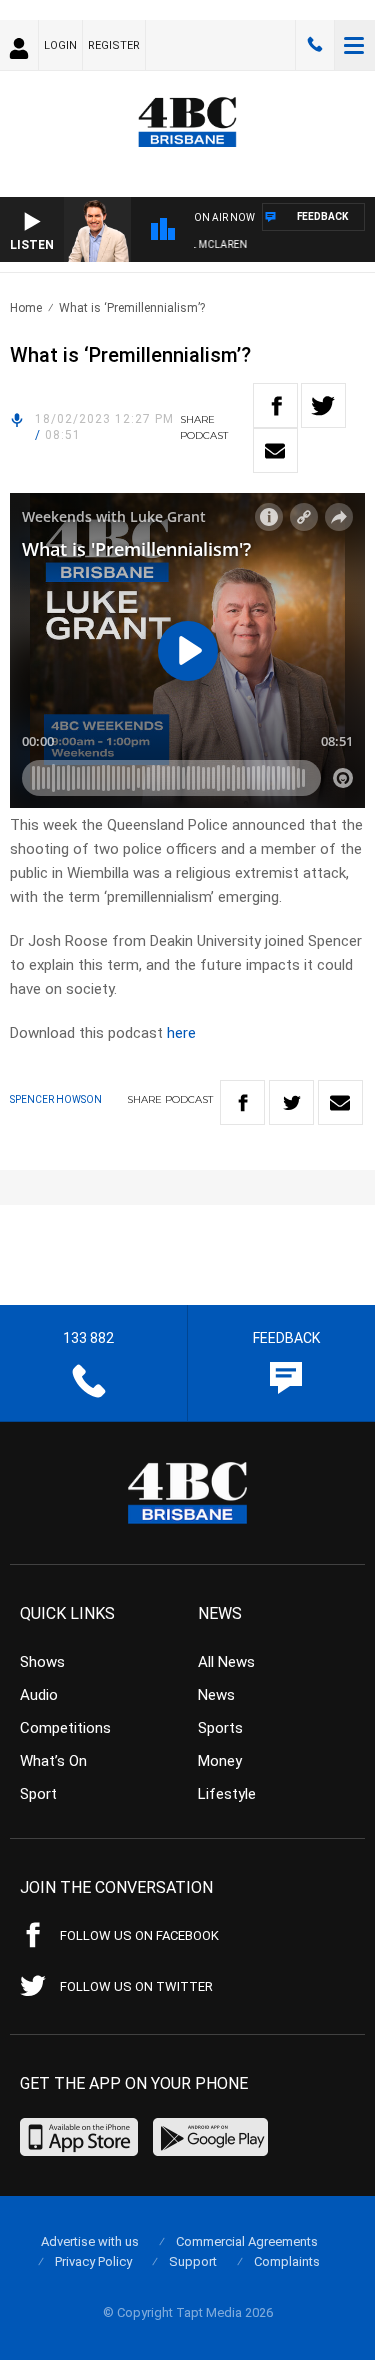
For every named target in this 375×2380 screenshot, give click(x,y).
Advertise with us (90, 2241)
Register (114, 45)
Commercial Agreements (247, 2241)
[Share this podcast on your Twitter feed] (323, 405)
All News (226, 1662)
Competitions (65, 1728)
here (181, 1033)
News (216, 1695)
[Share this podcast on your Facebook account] (275, 405)
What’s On (53, 1761)
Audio (39, 1695)
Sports (220, 1728)
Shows (42, 1662)
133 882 (315, 45)
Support (193, 2261)
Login (60, 45)
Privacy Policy (93, 2261)
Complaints (287, 2261)
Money (220, 1761)
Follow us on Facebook (139, 1935)
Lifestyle (227, 1794)
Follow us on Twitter (136, 1986)
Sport (38, 1794)
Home (26, 308)
